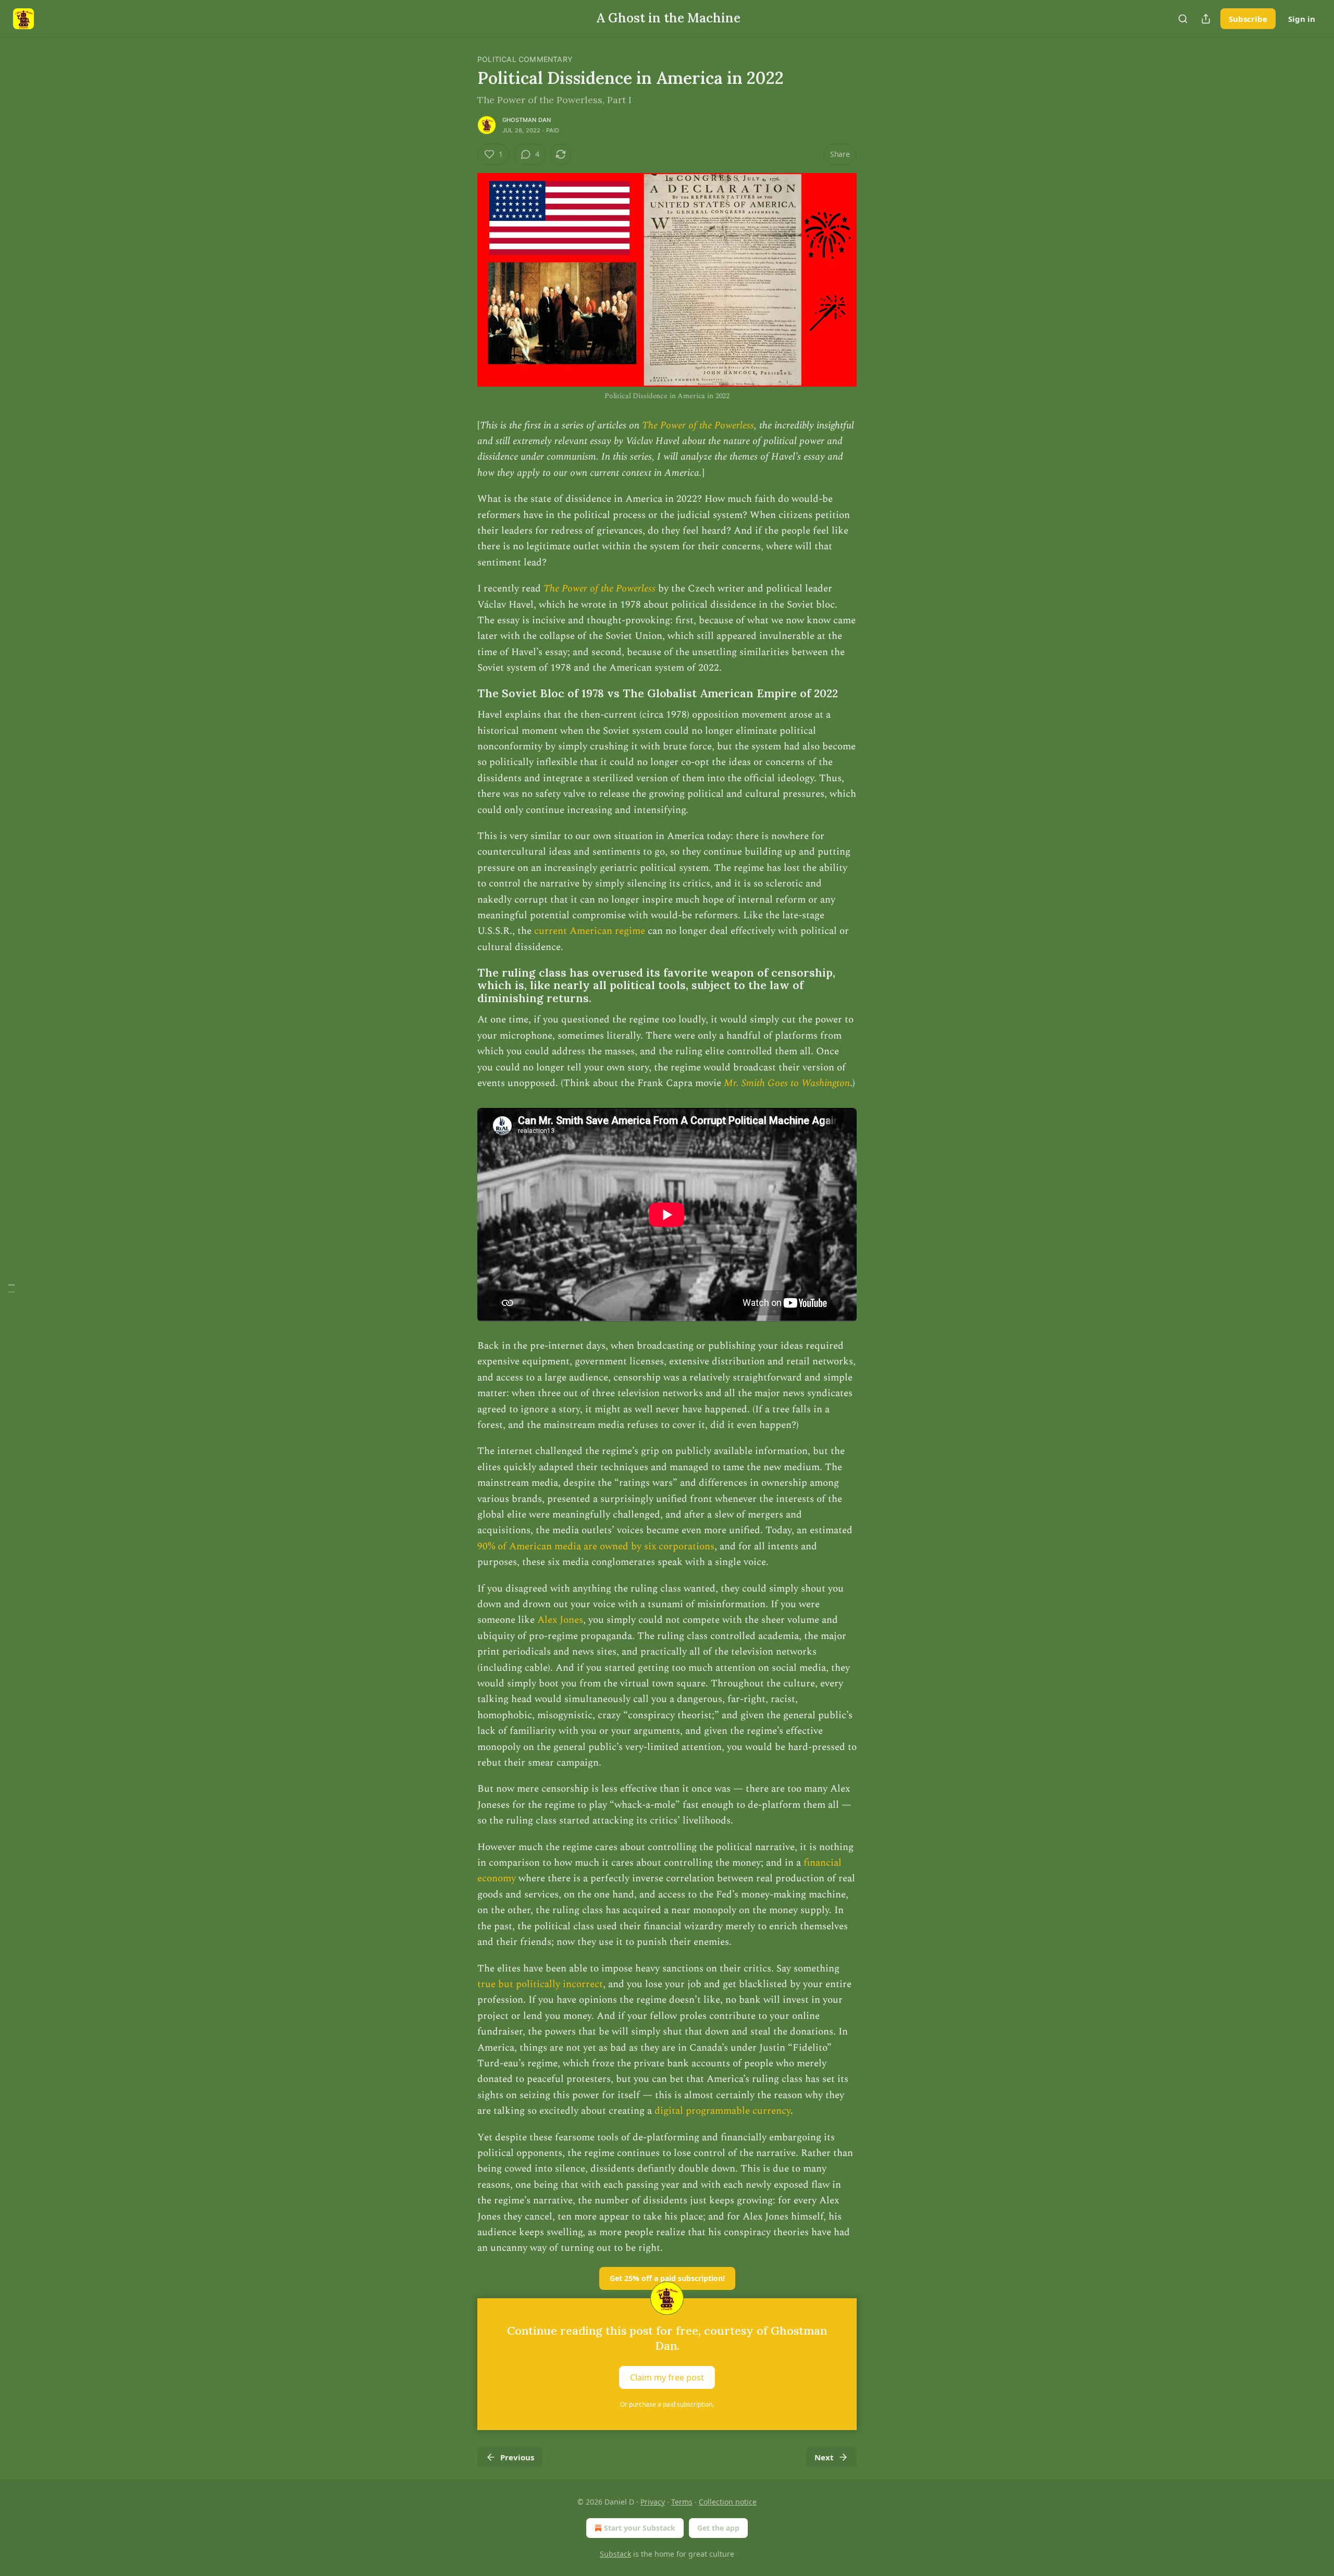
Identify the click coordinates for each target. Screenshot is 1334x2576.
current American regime (590, 931)
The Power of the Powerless (698, 426)
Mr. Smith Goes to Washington (787, 1083)
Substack (615, 2554)
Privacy (653, 2502)
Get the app (718, 2528)
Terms (682, 2502)
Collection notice (728, 2502)
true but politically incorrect (540, 1984)
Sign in (1302, 19)
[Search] (1183, 19)
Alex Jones (560, 1620)
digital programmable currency (722, 2111)
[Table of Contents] (11, 1288)
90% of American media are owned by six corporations (596, 1546)
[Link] (463, 694)
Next (824, 2457)
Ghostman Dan (527, 120)
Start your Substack (640, 2528)
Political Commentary (525, 59)
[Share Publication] (1206, 19)
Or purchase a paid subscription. (667, 2404)
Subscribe (1248, 19)
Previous (517, 2457)
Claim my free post (667, 2377)
